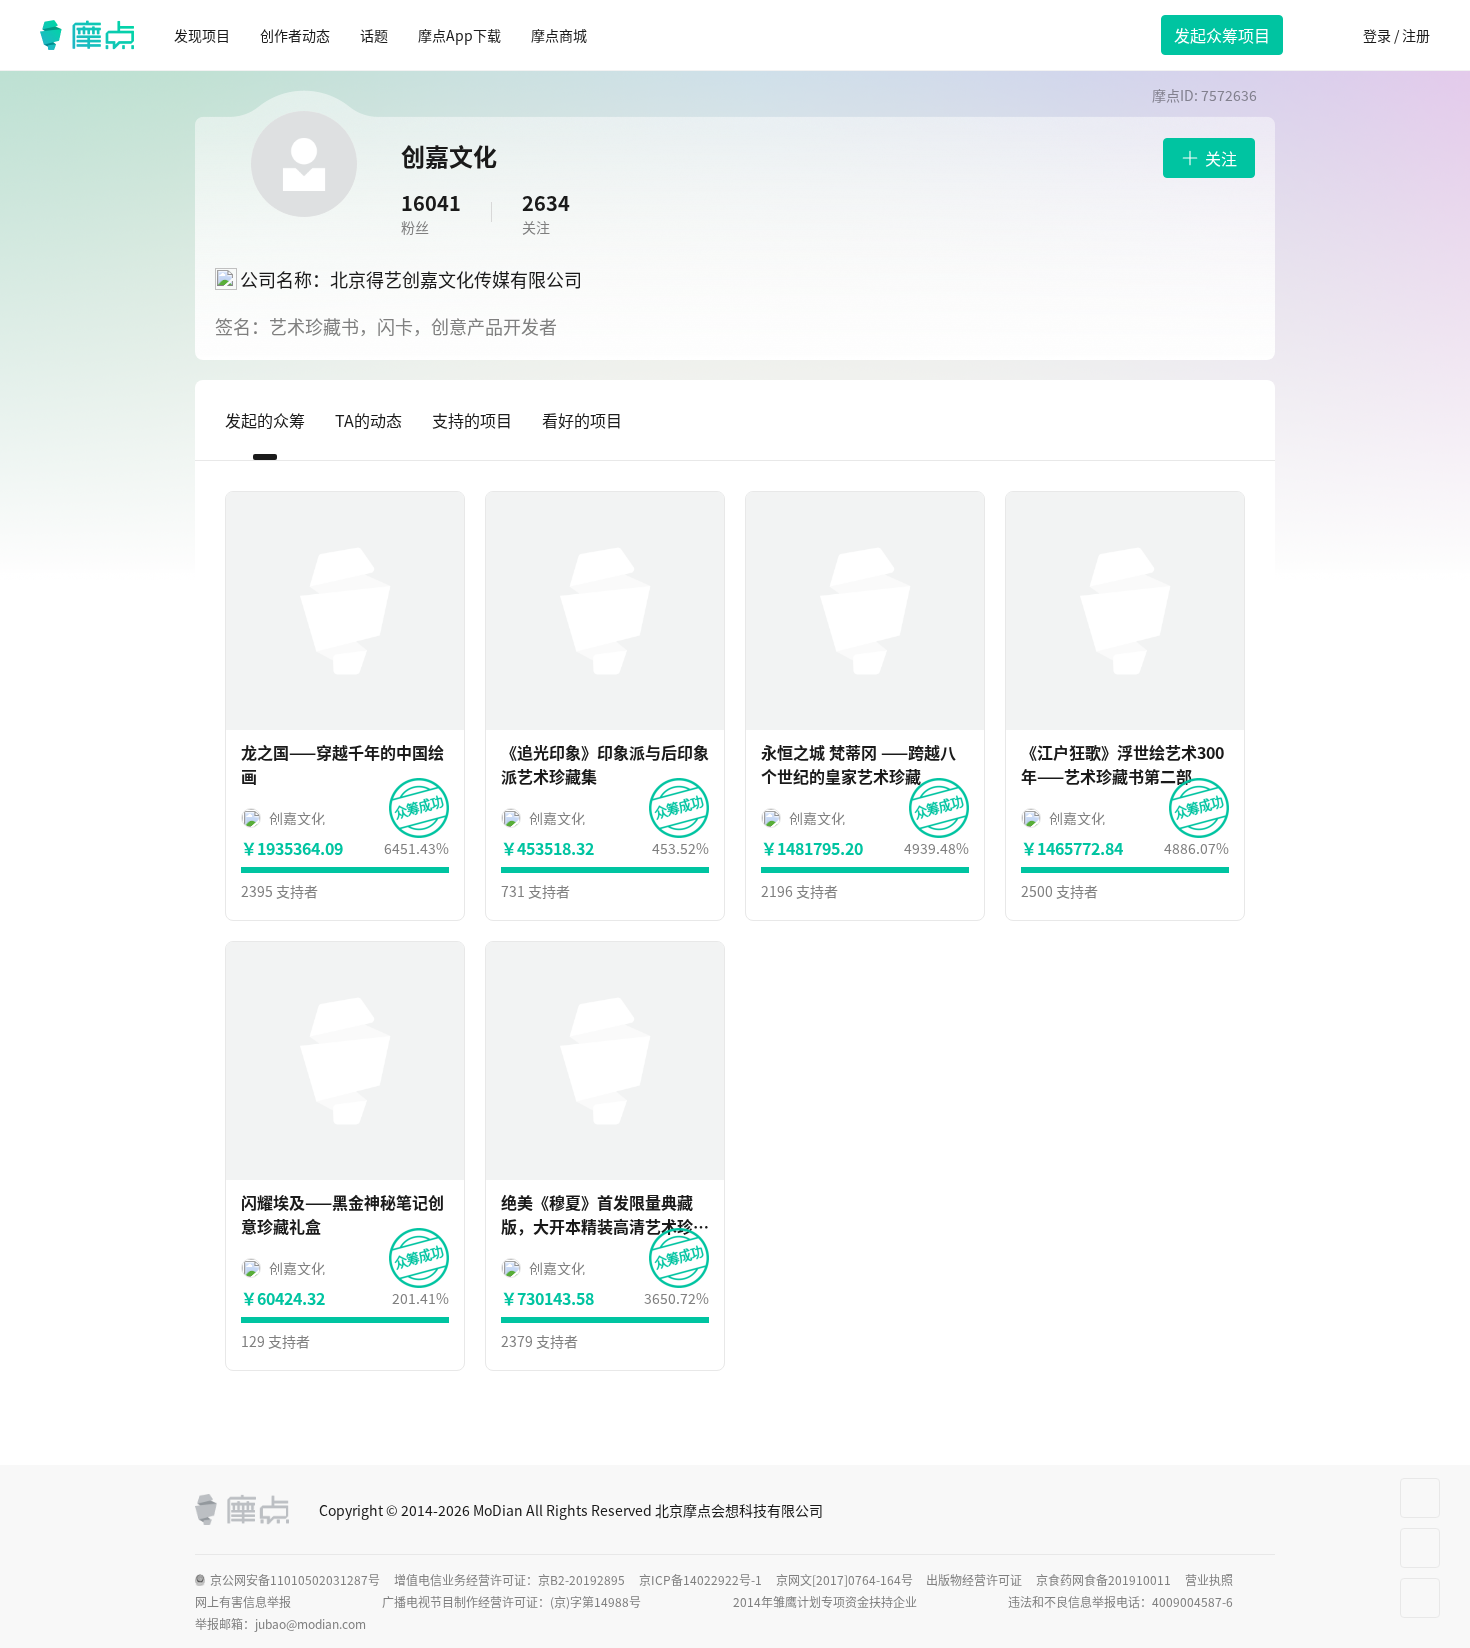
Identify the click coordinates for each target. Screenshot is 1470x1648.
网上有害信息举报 (243, 1602)
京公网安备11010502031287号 (295, 1580)
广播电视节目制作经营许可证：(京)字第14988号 (511, 1602)
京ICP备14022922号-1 (700, 1580)
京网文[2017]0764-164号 (844, 1580)
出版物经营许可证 (974, 1580)
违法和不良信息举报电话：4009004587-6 (1120, 1602)
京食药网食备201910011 (1103, 1580)
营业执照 (1209, 1580)
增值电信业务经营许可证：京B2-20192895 (509, 1580)
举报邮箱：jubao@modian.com (280, 1624)
